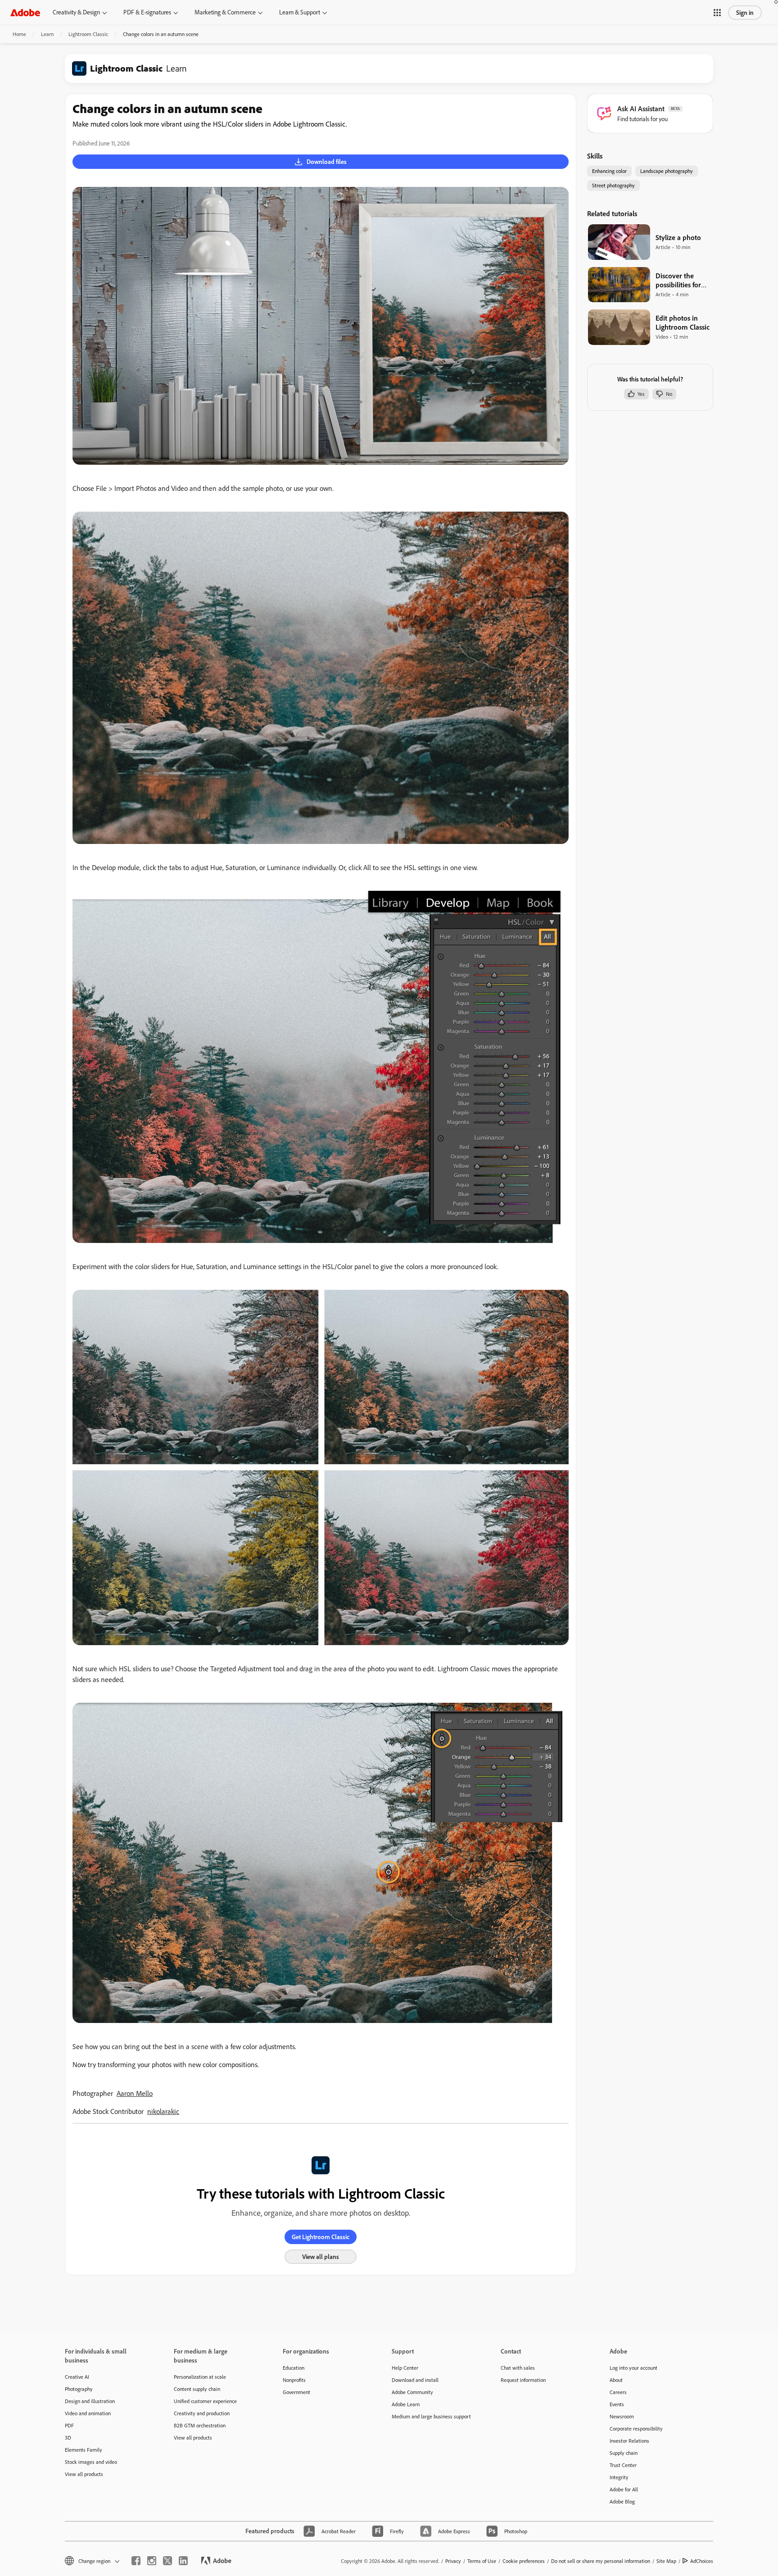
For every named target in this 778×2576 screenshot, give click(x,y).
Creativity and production (202, 2413)
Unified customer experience (205, 2401)
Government (296, 2392)
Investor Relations (629, 2441)
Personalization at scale (200, 2377)
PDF (69, 2425)
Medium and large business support (431, 2416)
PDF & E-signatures (147, 12)
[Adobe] (25, 12)
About (616, 2380)
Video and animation (88, 2413)
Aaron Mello (135, 2093)
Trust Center (623, 2465)
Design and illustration (90, 2401)
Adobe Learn (406, 2404)
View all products (84, 2474)
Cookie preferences (524, 2561)
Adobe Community (412, 2392)
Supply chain (624, 2453)
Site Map (666, 2561)
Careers (618, 2392)
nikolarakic (163, 2111)
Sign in (745, 13)
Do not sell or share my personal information (601, 2561)
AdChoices (702, 2561)
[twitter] (167, 2561)
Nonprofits (294, 2380)
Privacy (453, 2561)
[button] (717, 13)
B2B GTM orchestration (200, 2425)
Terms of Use (482, 2561)
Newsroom (622, 2416)
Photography (79, 2389)
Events (617, 2404)
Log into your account (633, 2368)
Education (294, 2368)
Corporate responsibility (636, 2429)
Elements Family (84, 2450)
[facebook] (136, 2561)
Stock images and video (91, 2462)
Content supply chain (197, 2389)
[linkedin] (183, 2561)
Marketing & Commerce (225, 12)
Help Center (405, 2368)
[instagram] (152, 2561)
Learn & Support (300, 12)
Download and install (415, 2380)
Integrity (619, 2477)
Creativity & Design (76, 12)
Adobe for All (624, 2489)
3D (68, 2438)
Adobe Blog (622, 2501)
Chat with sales (518, 2368)
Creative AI (77, 2377)
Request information (523, 2380)
